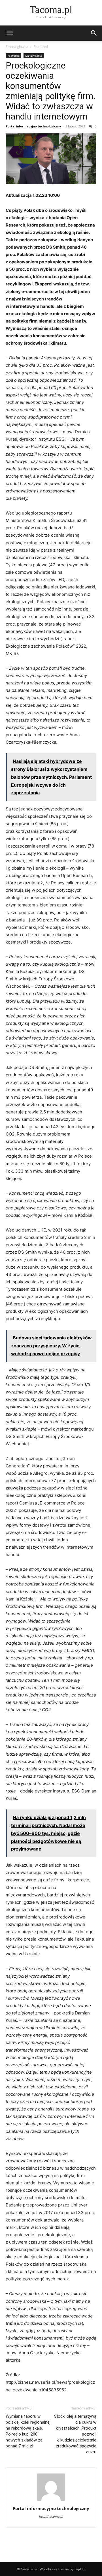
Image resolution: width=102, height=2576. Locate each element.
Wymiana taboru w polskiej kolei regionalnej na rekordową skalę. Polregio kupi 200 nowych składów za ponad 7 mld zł (28, 2431)
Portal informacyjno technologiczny (33, 126)
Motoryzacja (34, 56)
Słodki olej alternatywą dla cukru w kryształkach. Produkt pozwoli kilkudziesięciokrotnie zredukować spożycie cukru (75, 2434)
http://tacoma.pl (51, 2517)
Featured (41, 47)
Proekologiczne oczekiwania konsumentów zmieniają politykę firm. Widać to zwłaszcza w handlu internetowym (51, 91)
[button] (10, 33)
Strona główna (17, 47)
